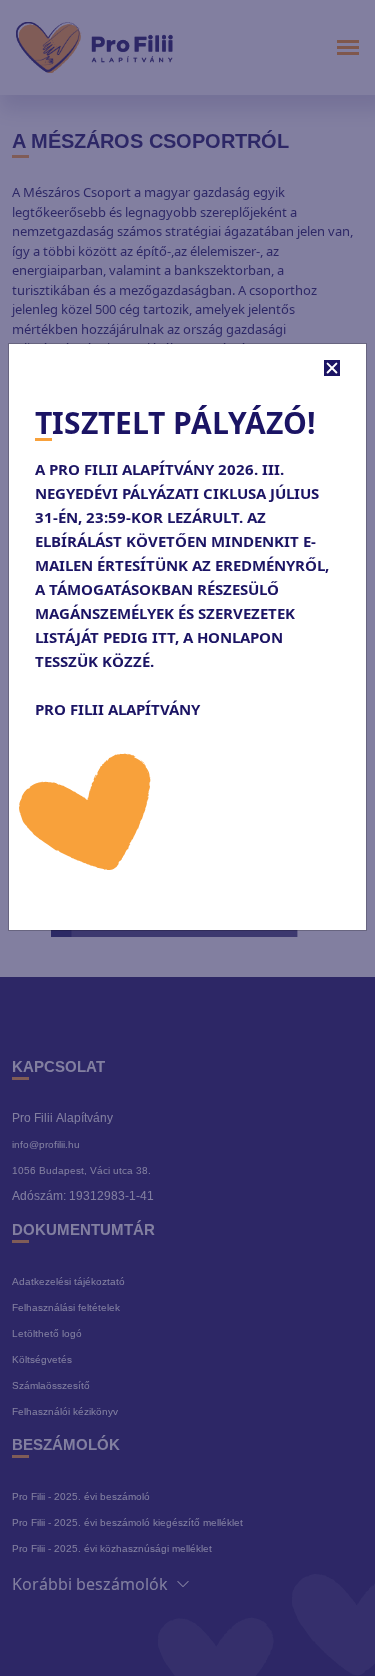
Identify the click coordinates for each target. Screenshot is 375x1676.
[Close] (332, 368)
